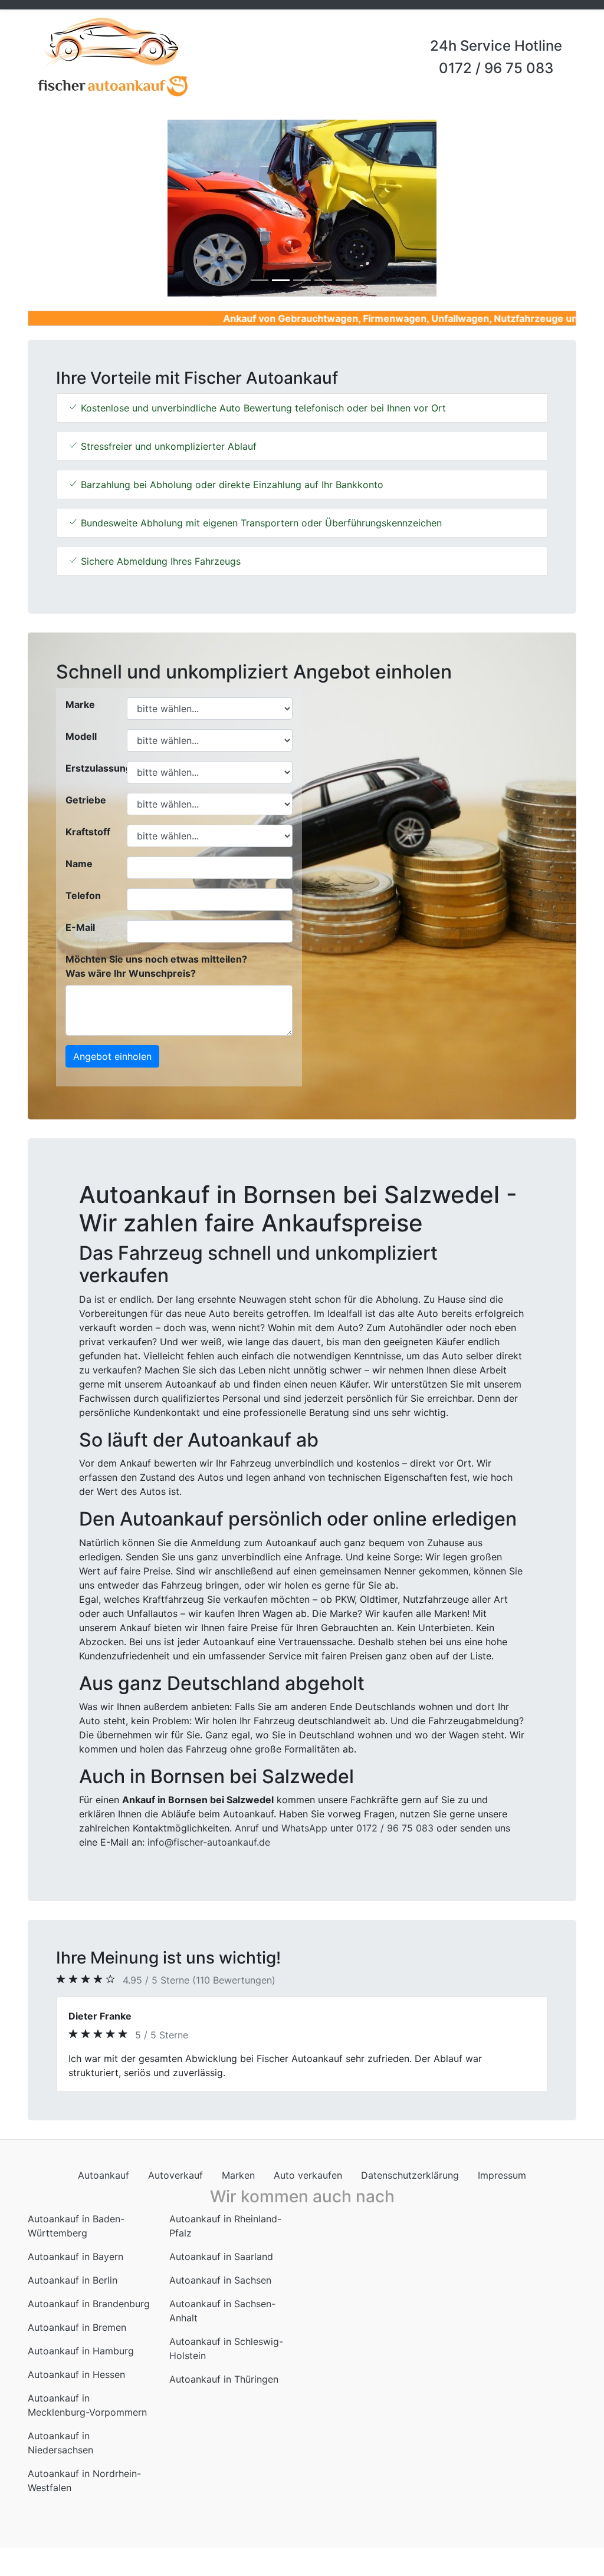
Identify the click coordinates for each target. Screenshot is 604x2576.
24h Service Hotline (496, 46)
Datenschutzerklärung (410, 2175)
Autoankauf (104, 2175)
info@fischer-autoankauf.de (209, 1842)
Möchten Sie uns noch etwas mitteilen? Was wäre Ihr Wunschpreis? (156, 966)
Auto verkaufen (308, 2175)
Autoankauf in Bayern (75, 2257)
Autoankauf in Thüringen (224, 2379)
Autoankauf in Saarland (221, 2257)
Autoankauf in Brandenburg (89, 2304)
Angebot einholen (112, 1056)
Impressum (502, 2175)
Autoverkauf (175, 2175)
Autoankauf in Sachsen (220, 2280)
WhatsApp (304, 1828)
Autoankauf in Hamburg (81, 2351)
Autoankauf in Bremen (77, 2327)
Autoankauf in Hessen (76, 2374)
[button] (69, 208)
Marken (238, 2175)
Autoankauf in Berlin (73, 2280)
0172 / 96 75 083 (496, 68)
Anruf (247, 1828)
